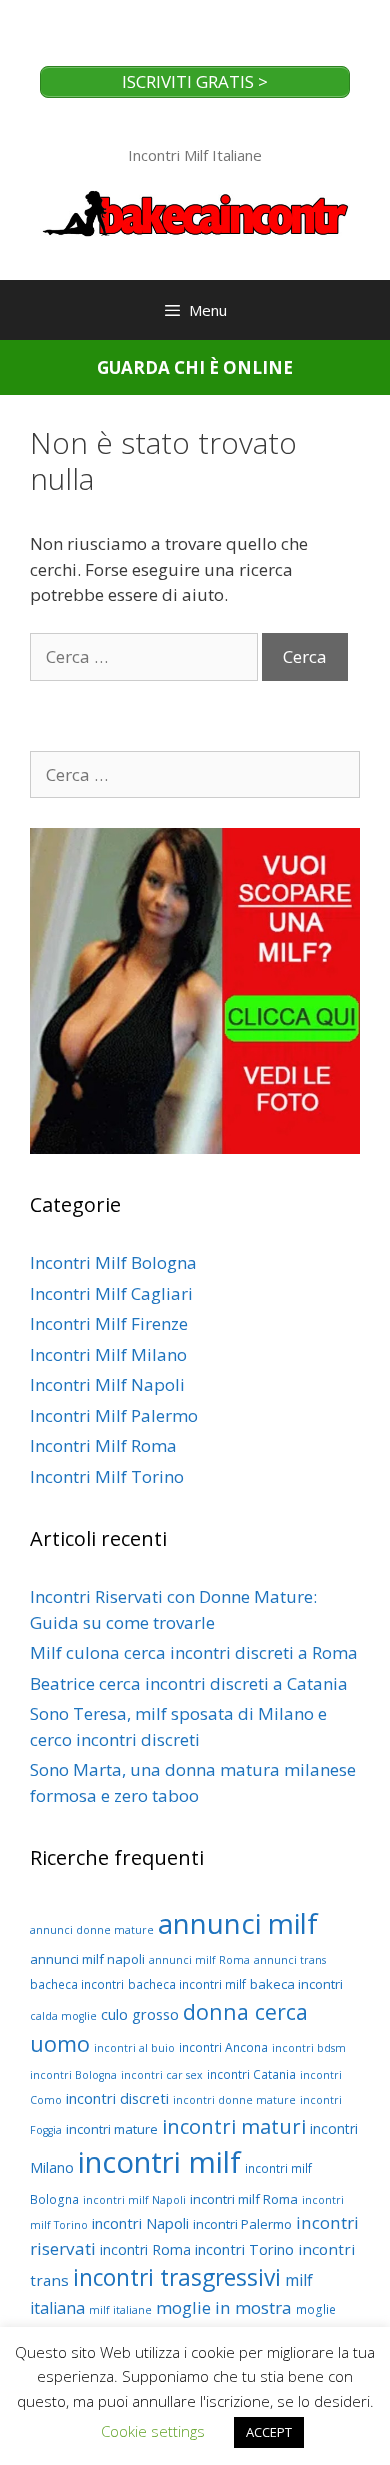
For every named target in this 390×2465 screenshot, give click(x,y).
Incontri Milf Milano (108, 1354)
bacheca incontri (77, 1984)
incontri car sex (162, 2075)
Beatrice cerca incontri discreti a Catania (189, 1683)
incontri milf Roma (244, 2199)
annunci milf (238, 1923)
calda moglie (63, 2016)
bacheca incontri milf (187, 1984)
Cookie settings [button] (153, 2431)
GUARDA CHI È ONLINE (195, 367)
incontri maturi (234, 2126)
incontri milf (159, 2162)
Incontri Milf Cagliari (111, 1293)
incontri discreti (117, 2098)
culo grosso (140, 2014)
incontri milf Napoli (134, 2200)
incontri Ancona (223, 2047)
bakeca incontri (296, 1984)
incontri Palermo (242, 2224)
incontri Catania (251, 2074)
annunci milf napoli (87, 1959)
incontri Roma (145, 2249)
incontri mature (112, 2129)
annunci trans (290, 1960)
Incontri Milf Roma (103, 1445)
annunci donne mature (92, 1930)
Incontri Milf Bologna (113, 1262)
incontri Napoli (140, 2223)
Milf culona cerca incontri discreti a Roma (194, 1652)
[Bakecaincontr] (195, 211)
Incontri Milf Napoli (107, 1384)
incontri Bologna (73, 2075)
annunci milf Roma (199, 1960)
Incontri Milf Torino (107, 1476)
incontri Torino (244, 2249)
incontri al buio (134, 2048)
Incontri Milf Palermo (114, 1415)
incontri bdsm (309, 2048)
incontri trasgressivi (177, 2277)
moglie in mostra (224, 2307)
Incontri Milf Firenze (109, 1323)
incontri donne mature (234, 2100)
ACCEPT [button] (269, 2432)
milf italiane (120, 2310)
